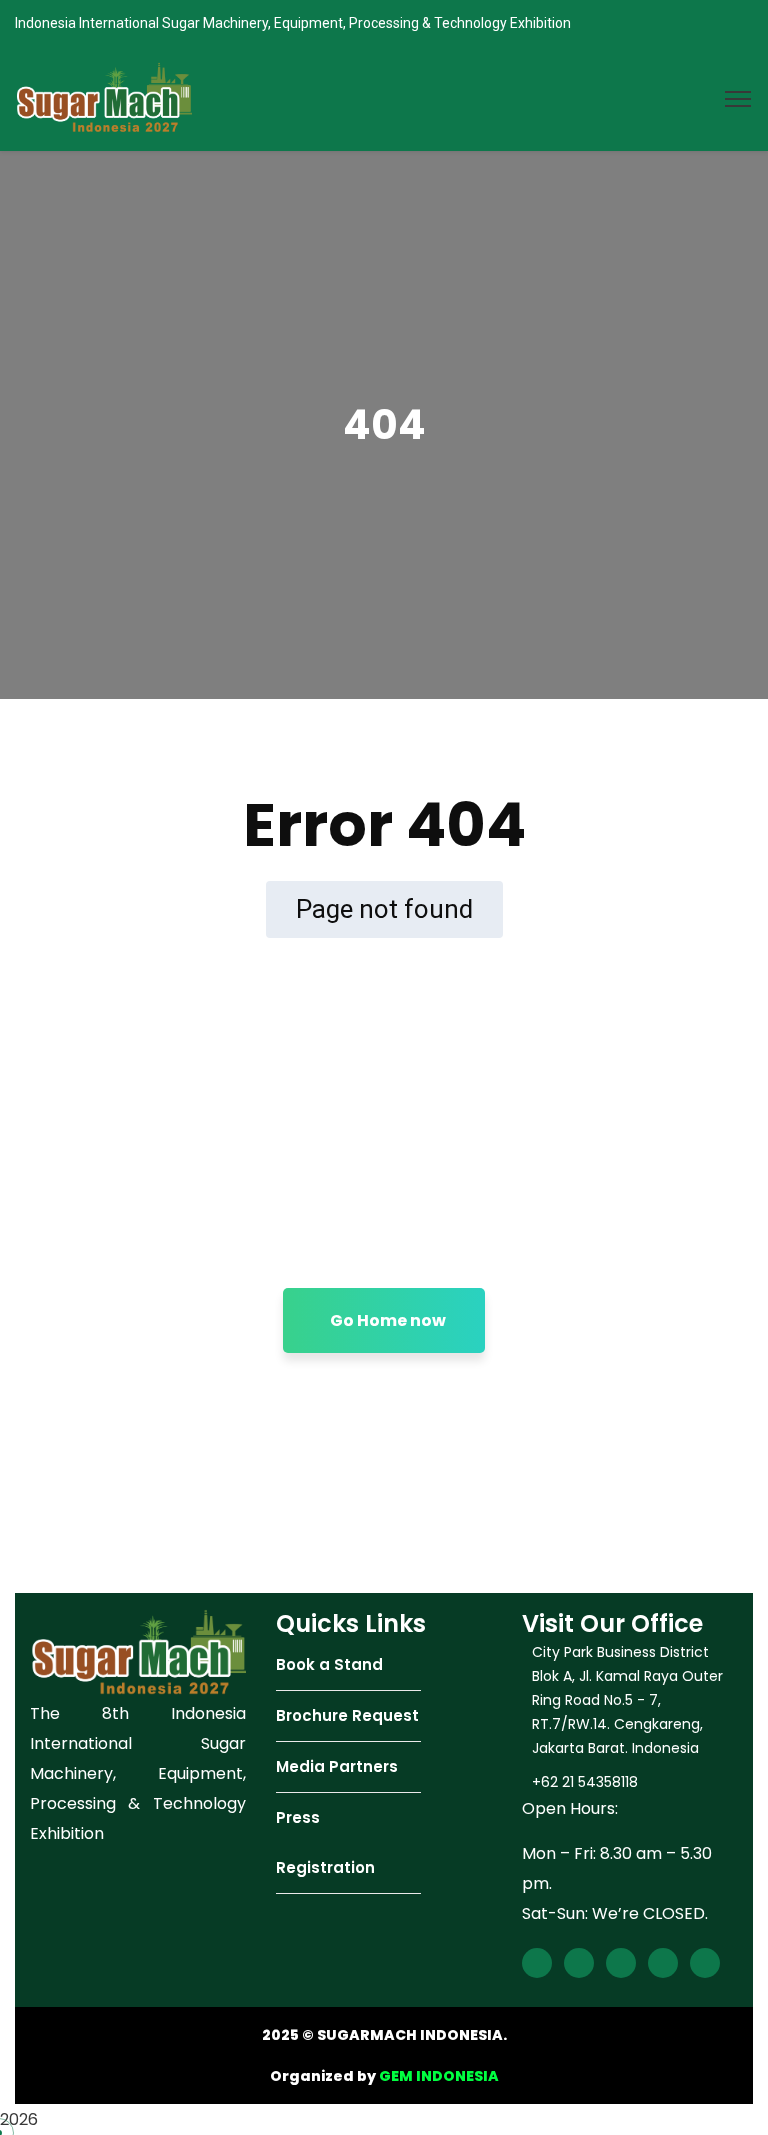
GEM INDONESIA (439, 2076)
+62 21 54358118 (585, 1782)
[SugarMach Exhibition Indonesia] (103, 97)
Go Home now (388, 1320)
